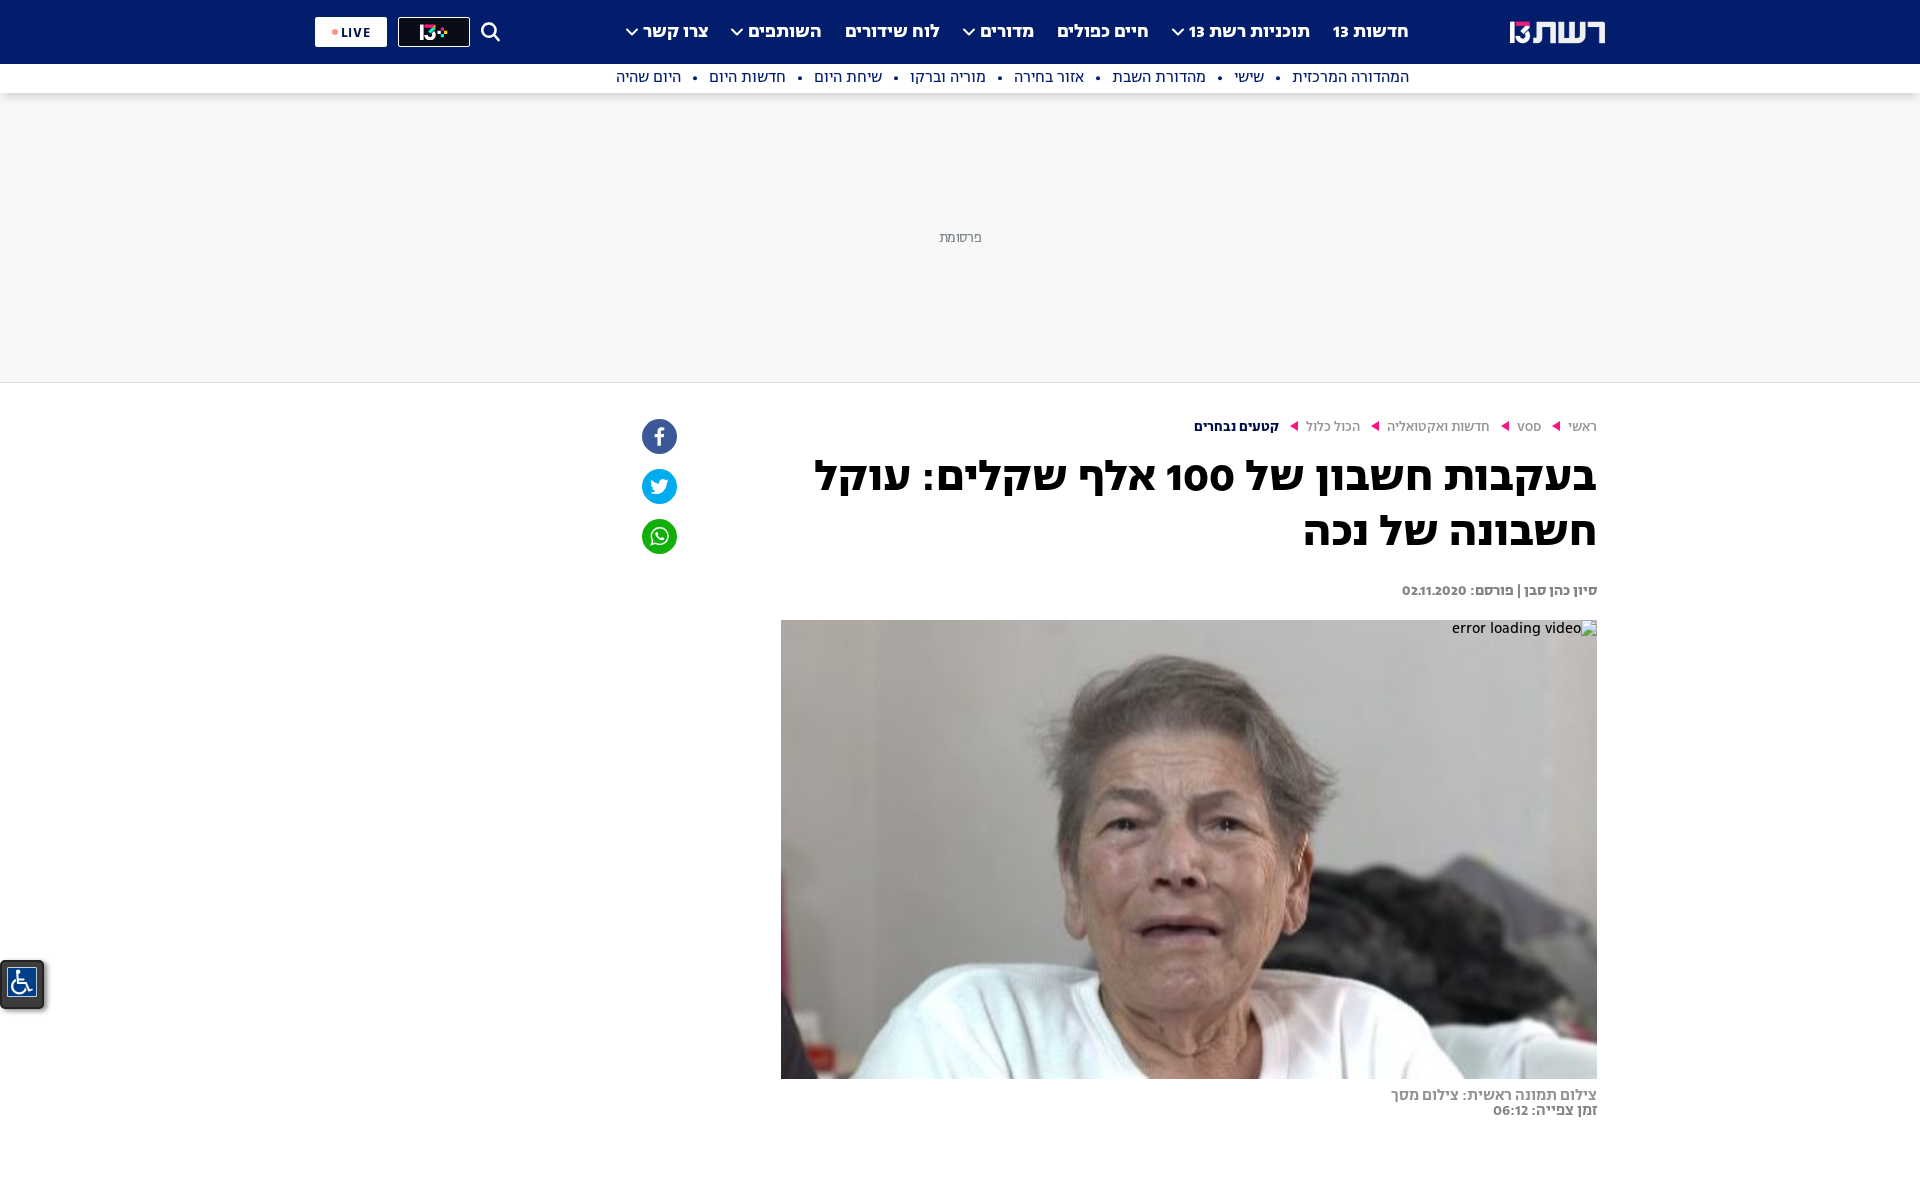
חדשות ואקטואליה (1438, 427)
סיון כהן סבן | (1555, 591)
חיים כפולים (1103, 32)
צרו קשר (675, 32)
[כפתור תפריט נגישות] (22, 982)
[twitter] (658, 486)
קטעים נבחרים (1236, 427)
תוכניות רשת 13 (1249, 32)
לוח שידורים (892, 32)
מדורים (1007, 32)
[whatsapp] (658, 536)
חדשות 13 (1371, 32)
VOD (1529, 427)
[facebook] (658, 436)
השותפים (785, 32)
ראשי (1582, 427)
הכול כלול (1333, 427)
